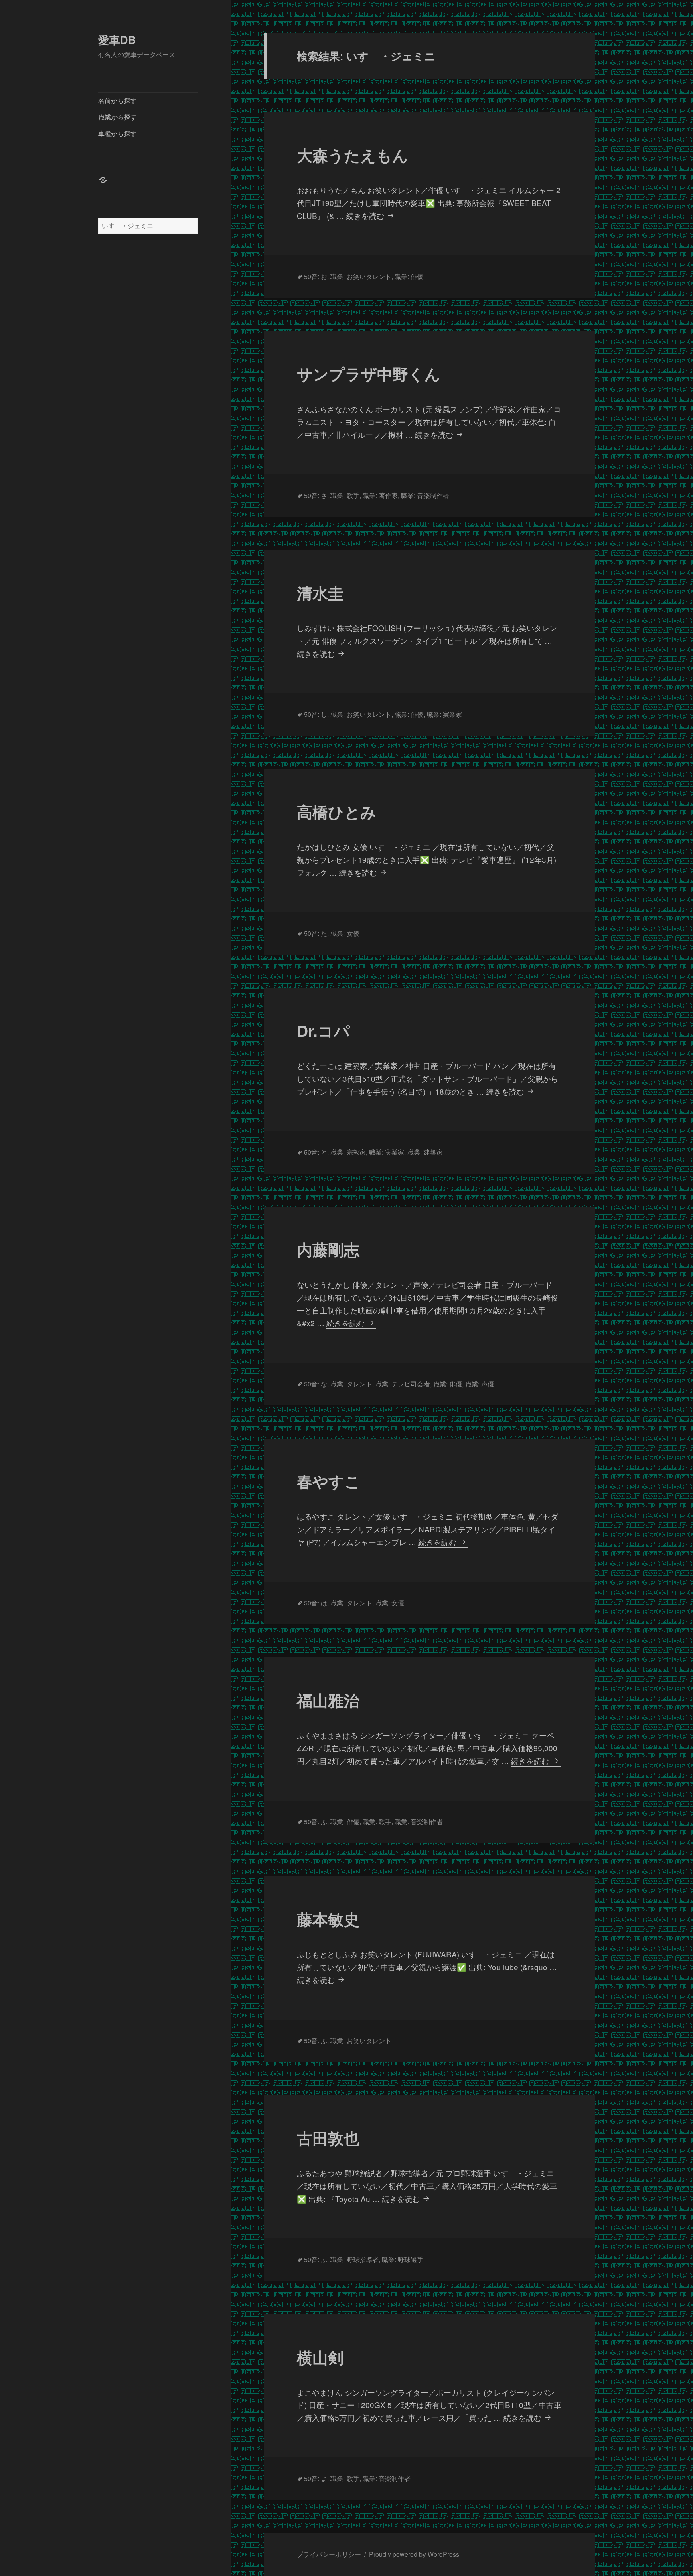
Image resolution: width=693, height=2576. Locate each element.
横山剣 (320, 2357)
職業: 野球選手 (403, 2259)
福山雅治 (328, 1700)
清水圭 (320, 593)
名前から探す (118, 100)
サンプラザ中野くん (369, 374)
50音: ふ (316, 1822)
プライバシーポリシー (329, 2554)
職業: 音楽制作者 (425, 495)
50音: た (316, 933)
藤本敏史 (328, 1919)
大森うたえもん (353, 155)
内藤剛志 (328, 1249)
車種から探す (118, 133)
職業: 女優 (345, 933)
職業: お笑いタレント (361, 276)
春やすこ (329, 1481)
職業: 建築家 (425, 1152)
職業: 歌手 (345, 495)
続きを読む (370, 216)
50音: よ (316, 2478)
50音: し (316, 714)
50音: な (316, 1384)
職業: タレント (351, 1384)
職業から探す (118, 117)
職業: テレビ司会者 (403, 1384)
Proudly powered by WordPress (414, 2554)
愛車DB (117, 40)
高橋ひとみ (336, 811)
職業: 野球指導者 (355, 2259)
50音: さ (316, 495)
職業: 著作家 (380, 495)
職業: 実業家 (444, 714)
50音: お (316, 276)
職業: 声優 (480, 1384)
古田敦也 (328, 2138)
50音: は (316, 1603)
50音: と (316, 1152)
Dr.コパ (323, 1030)
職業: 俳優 (409, 276)
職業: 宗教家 (348, 1152)
